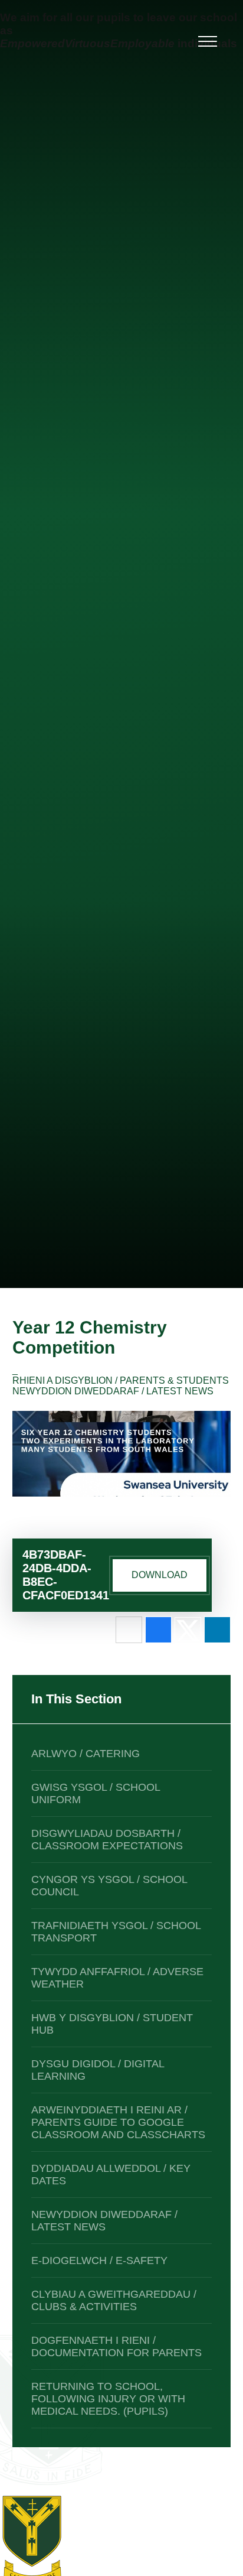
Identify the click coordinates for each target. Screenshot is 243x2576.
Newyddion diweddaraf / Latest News (113, 1391)
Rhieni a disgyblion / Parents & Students (121, 1380)
